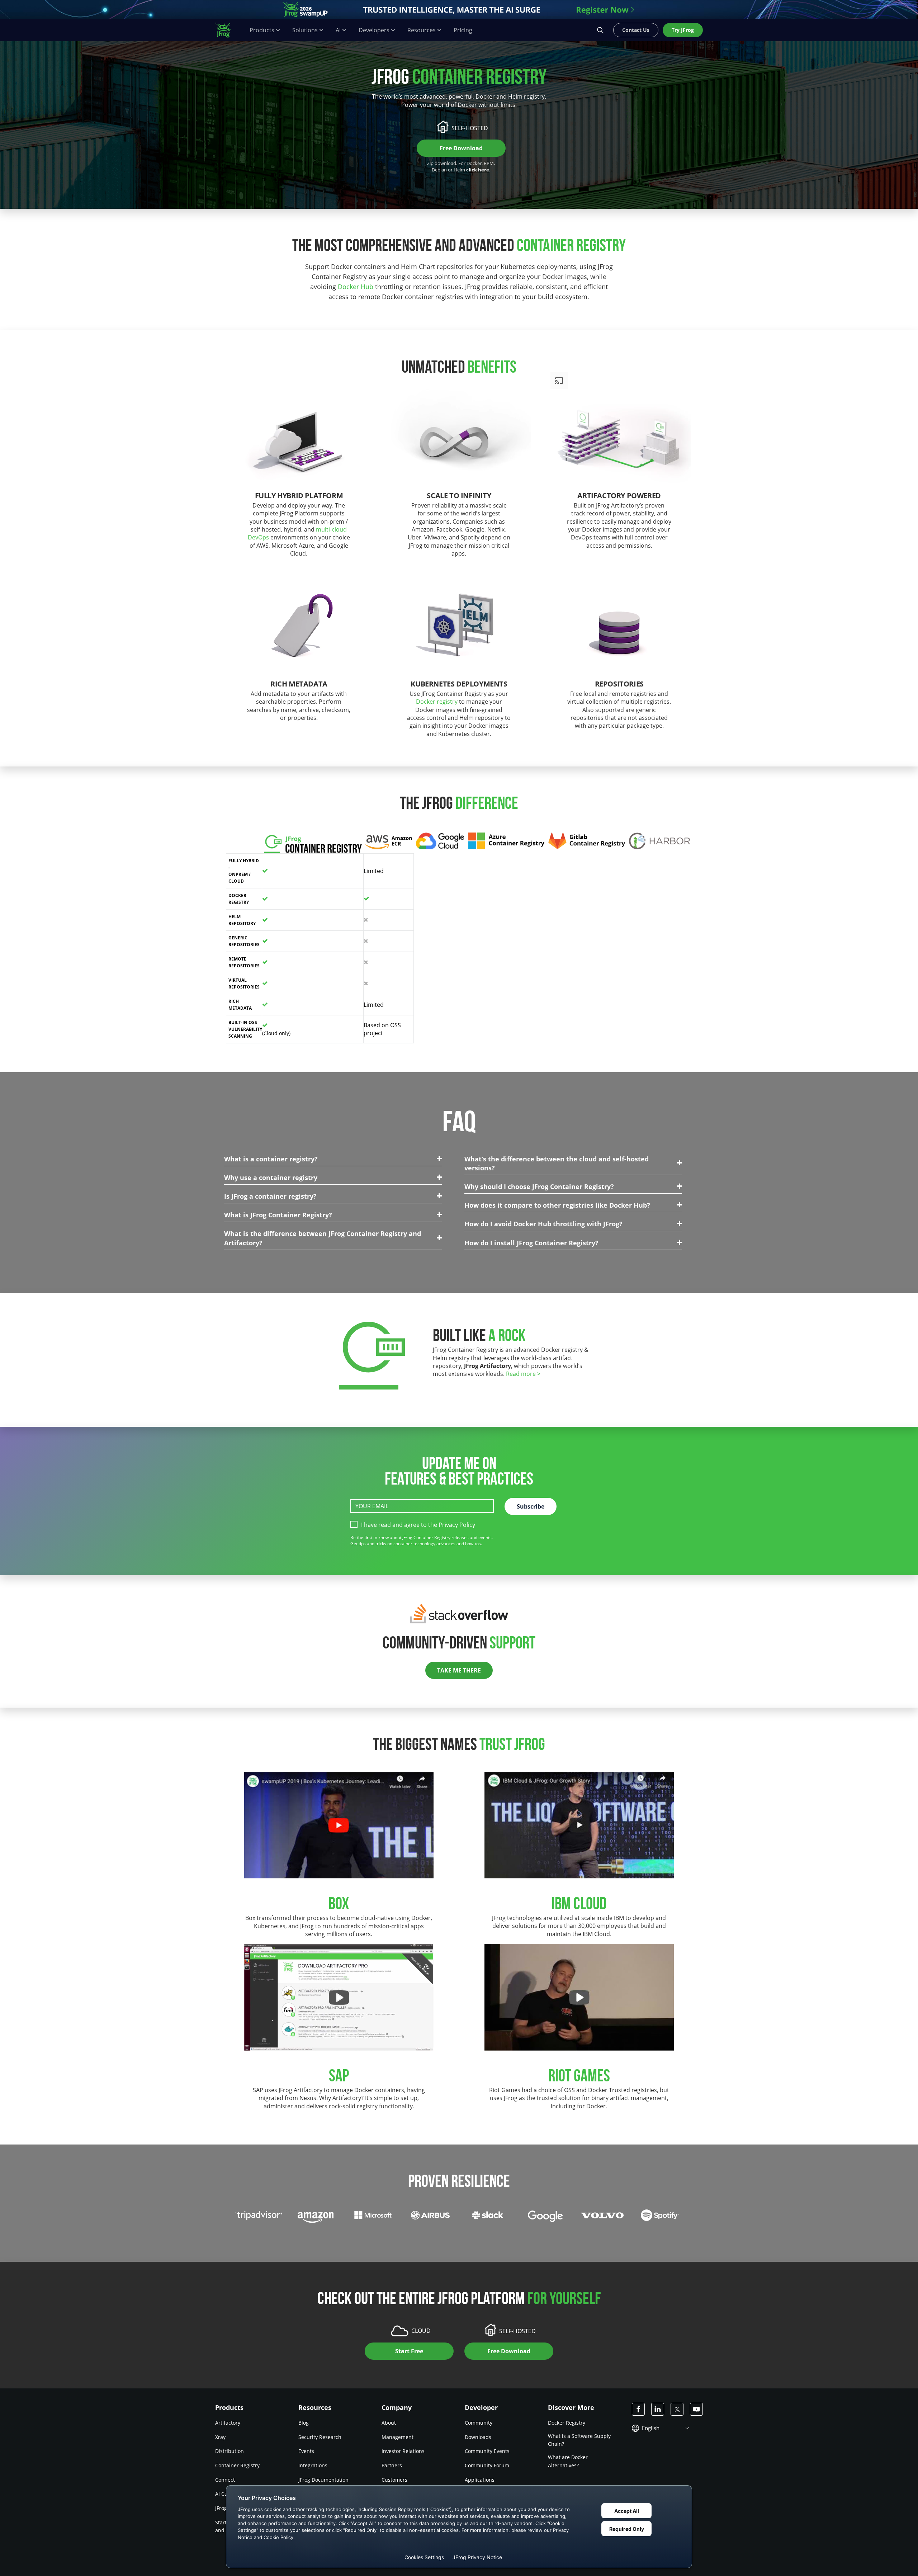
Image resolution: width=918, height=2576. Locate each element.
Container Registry (237, 2465)
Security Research (320, 2437)
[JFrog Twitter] (677, 2409)
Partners (392, 2465)
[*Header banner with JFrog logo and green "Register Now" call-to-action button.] (459, 10)
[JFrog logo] (227, 30)
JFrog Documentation (323, 2480)
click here (478, 170)
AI (338, 30)
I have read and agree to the (418, 1525)
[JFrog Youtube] (696, 2409)
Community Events (487, 2451)
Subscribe (531, 1506)
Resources (422, 30)
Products (262, 30)
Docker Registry (567, 2423)
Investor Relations (403, 2451)
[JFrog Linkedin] (658, 2409)
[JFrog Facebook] (638, 2409)
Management (398, 2437)
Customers (394, 2480)
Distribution (229, 2451)
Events (306, 2451)
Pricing (463, 30)
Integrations (313, 2465)
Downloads (478, 2437)
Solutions (305, 30)
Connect (225, 2480)
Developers (374, 30)
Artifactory (228, 2423)
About (389, 2423)
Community (479, 2423)
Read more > (523, 1374)
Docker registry (437, 702)
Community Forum (487, 2465)
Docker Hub (356, 287)
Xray (220, 2437)
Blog (304, 2423)
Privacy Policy (457, 1525)
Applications (480, 2480)
